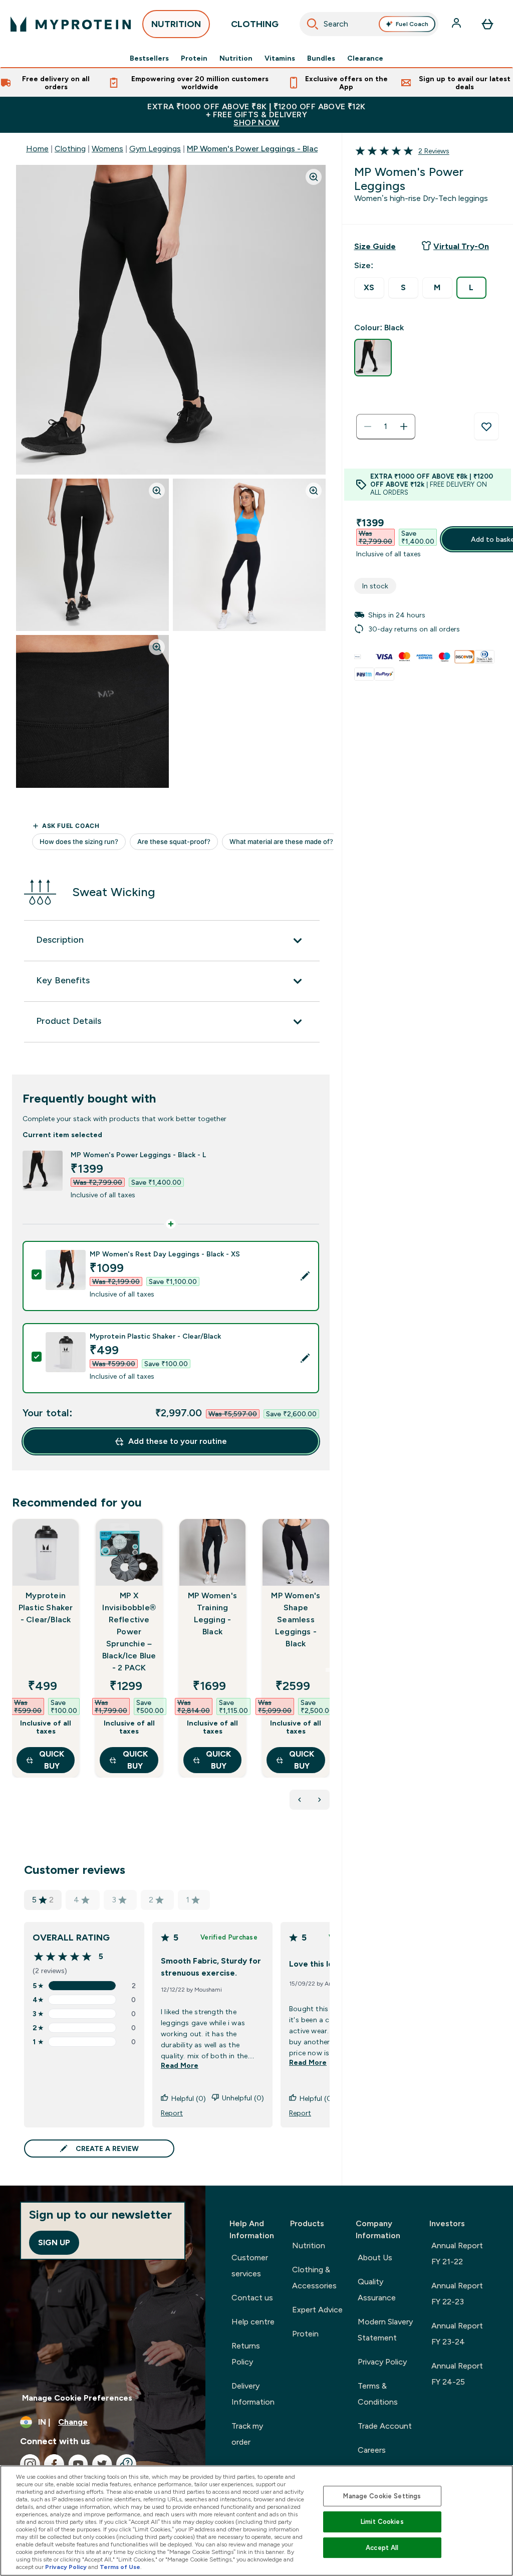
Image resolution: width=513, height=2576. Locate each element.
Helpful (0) (189, 2098)
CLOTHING (255, 24)
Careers (372, 2450)
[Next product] (320, 1800)
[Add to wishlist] (486, 426)
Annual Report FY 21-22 (457, 2253)
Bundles (321, 58)
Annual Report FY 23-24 (457, 2334)
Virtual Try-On (461, 246)
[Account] (457, 24)
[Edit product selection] (305, 1276)
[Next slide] (328, 1670)
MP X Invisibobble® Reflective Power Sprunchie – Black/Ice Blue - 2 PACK (129, 1632)
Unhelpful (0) (243, 2098)
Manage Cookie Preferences (77, 2398)
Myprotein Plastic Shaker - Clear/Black (46, 1607)
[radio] (369, 288)
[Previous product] (300, 1800)
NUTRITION (176, 24)
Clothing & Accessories (314, 2278)
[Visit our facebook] (54, 2464)
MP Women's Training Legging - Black (212, 1614)
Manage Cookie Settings (382, 2496)
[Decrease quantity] (368, 426)
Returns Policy (246, 2354)
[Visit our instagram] (30, 2464)
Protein (194, 58)
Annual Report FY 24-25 (457, 2374)
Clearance (365, 58)
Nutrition (236, 58)
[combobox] (369, 24)
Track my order (247, 2434)
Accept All (382, 2548)
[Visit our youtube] (78, 2464)
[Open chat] (126, 2464)
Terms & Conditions (378, 2394)
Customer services (250, 2266)
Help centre (253, 2322)
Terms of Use (120, 2567)
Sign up (54, 2242)
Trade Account (385, 2426)
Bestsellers (149, 58)
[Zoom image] (314, 177)
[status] (386, 426)
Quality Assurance (377, 2290)
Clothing (70, 149)
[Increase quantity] (404, 426)
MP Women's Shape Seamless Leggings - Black (296, 1620)
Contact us (252, 2298)
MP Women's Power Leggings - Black (254, 149)
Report (172, 2113)
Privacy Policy (382, 2362)
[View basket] (487, 24)
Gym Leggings (155, 149)
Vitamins (280, 58)
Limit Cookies (382, 2522)
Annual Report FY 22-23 (457, 2294)
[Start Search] (313, 24)
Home (37, 149)
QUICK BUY (52, 1760)
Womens (107, 149)
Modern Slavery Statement (385, 2330)
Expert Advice (317, 2310)
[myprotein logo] (71, 24)
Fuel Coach (412, 24)
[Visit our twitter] (102, 2464)
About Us (375, 2258)
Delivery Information (253, 2394)
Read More (180, 2065)
